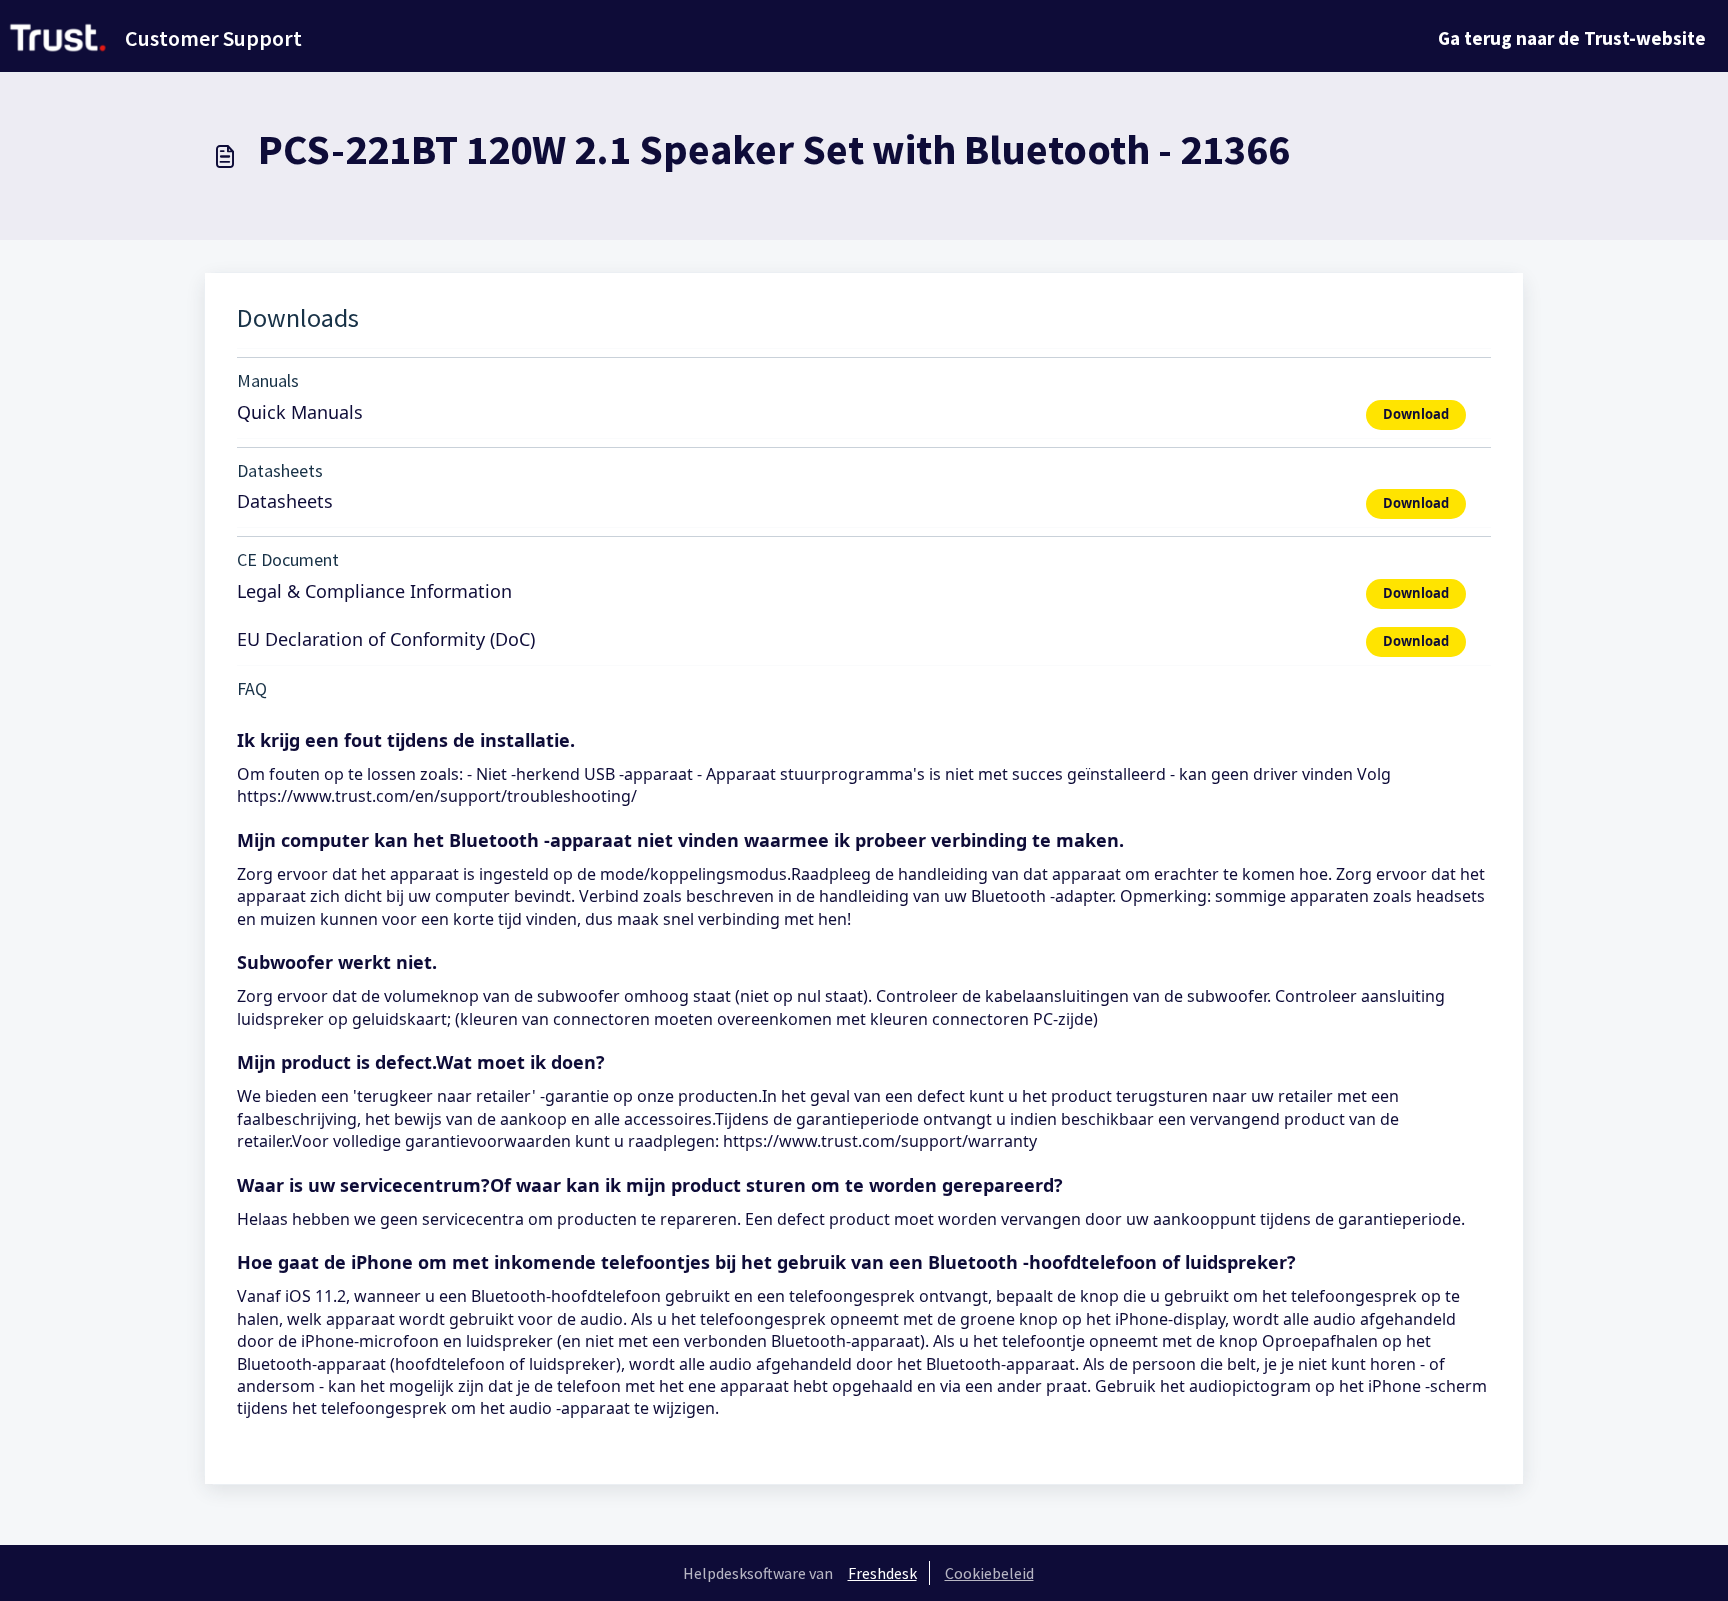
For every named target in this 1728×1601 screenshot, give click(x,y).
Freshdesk (882, 1573)
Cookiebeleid (989, 1573)
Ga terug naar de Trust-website (1572, 38)
